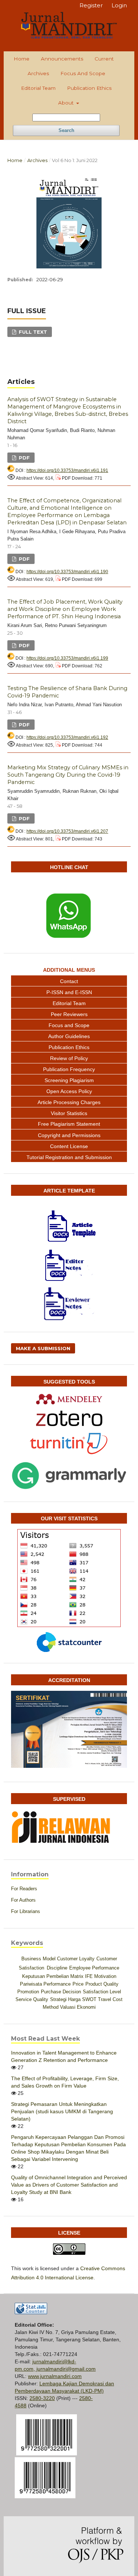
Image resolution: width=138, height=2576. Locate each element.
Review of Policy (69, 1058)
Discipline (57, 1968)
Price (78, 1984)
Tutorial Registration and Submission (69, 1157)
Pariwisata (31, 1984)
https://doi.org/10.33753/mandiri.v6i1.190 (67, 572)
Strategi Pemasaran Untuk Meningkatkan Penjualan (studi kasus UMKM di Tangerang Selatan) (62, 2111)
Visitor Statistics (69, 1113)
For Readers (24, 1889)
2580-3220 (42, 2398)
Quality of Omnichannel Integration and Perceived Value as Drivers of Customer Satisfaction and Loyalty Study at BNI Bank (69, 2185)
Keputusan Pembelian (45, 1976)
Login (119, 5)
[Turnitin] (69, 1443)
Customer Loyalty (76, 1959)
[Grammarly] (69, 1476)
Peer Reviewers (69, 1014)
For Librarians (26, 1911)
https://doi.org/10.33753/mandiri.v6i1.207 (67, 831)
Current (104, 59)
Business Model (38, 1959)
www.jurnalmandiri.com (55, 2376)
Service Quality (32, 1999)
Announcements (62, 59)
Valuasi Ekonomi (78, 2007)
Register (91, 5)
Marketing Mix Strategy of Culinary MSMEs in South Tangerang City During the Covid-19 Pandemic (68, 775)
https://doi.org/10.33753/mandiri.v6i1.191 (67, 470)
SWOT (89, 1999)
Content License (69, 1146)
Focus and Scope (83, 73)
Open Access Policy (69, 1091)
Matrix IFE (82, 1976)
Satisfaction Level (102, 1992)
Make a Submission (43, 1348)
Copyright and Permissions (69, 1135)
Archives (38, 73)
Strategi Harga (65, 1999)
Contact (69, 981)
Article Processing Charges (69, 1102)
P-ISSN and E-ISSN (69, 992)
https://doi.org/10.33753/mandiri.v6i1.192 (67, 737)
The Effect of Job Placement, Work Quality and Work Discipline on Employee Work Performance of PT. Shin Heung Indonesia (65, 609)
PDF (24, 458)
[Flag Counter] (69, 1578)
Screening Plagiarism (69, 1080)
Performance (57, 1984)
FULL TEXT (32, 332)
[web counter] (31, 2312)
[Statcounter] (69, 1642)
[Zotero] (69, 1418)
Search (66, 130)
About (67, 103)
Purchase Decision (61, 1992)
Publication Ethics (89, 88)
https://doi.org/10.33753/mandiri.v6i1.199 (67, 658)
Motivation (105, 1976)
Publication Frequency (69, 1069)
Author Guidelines (69, 1036)
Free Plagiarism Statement (69, 1124)
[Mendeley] (69, 1399)
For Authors (23, 1900)
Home (22, 59)
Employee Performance (94, 1968)
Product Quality (102, 1984)
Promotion (28, 1992)
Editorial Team (38, 88)
